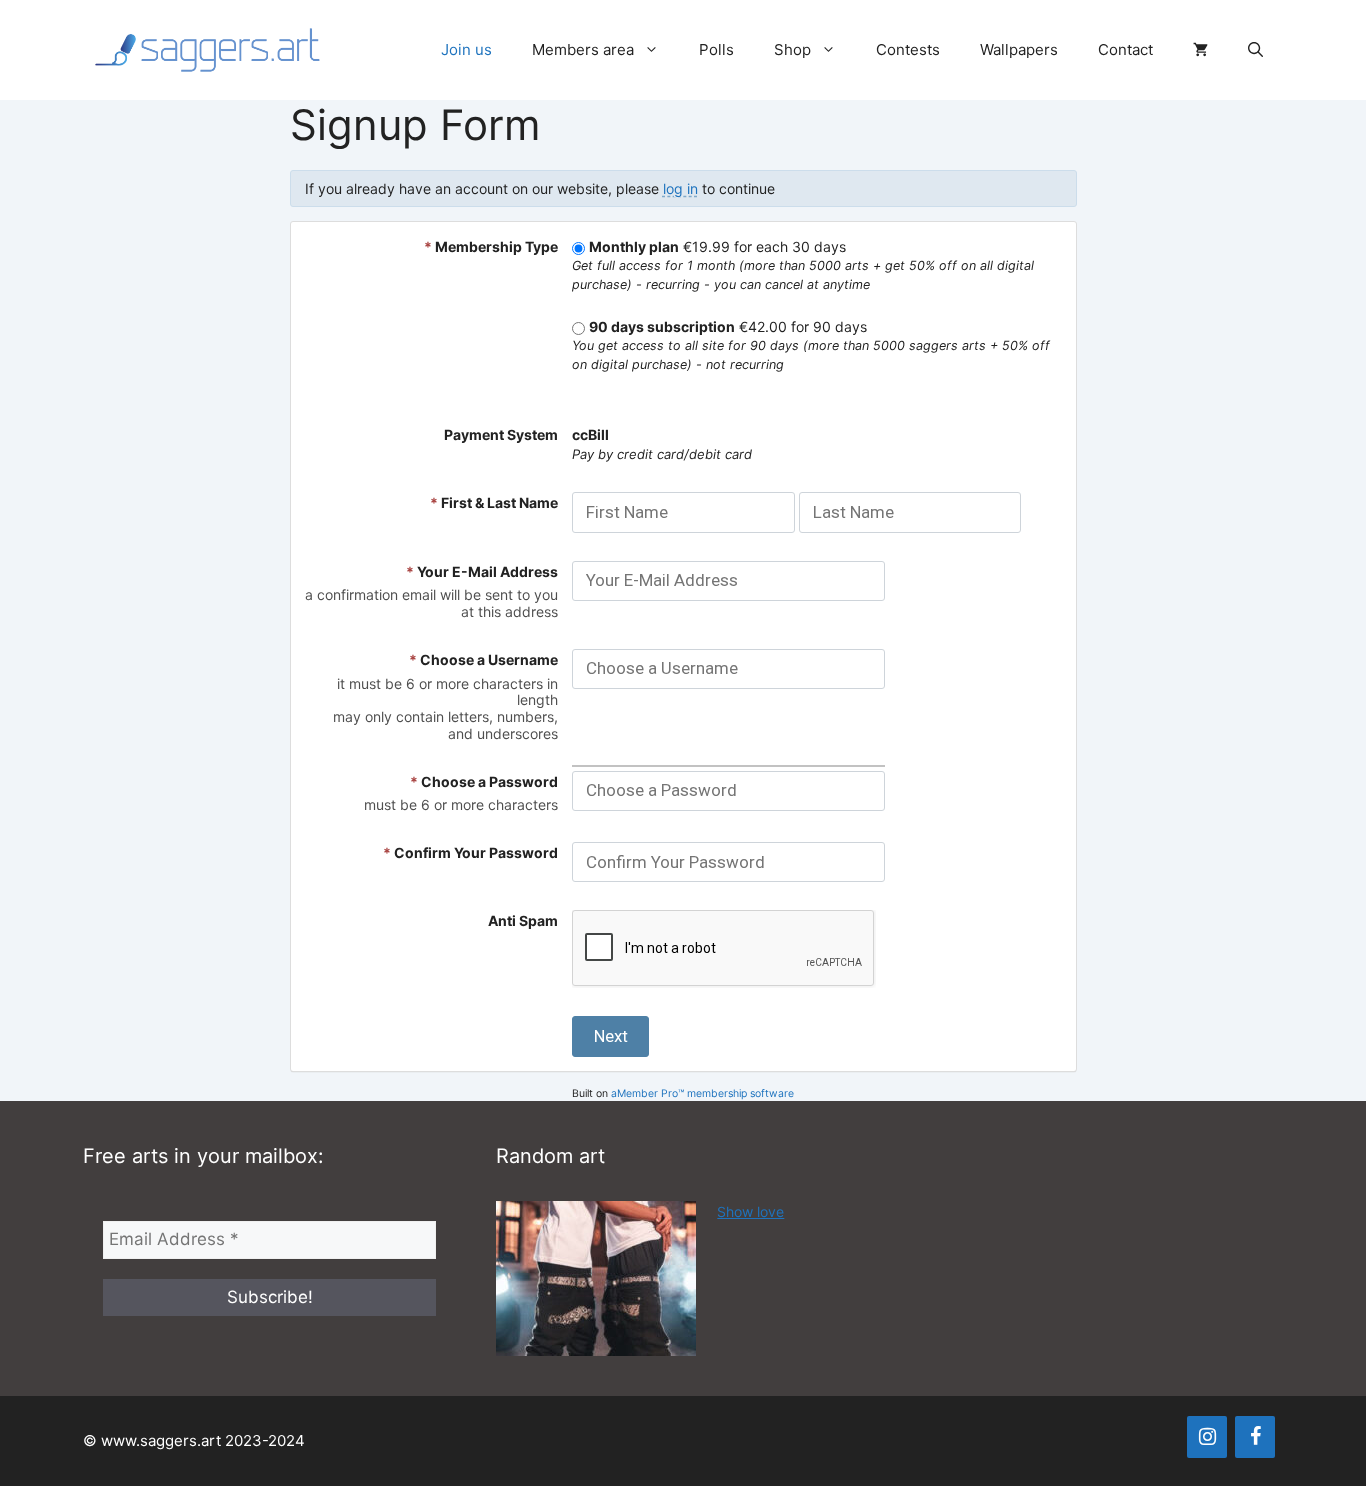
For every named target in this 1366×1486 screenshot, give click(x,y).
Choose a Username (483, 659)
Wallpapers (1019, 49)
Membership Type (491, 246)
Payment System (501, 434)
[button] (1255, 50)
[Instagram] (1207, 1437)
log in (680, 188)
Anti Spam (523, 920)
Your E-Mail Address (482, 571)
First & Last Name (494, 502)
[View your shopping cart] (1200, 50)
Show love (750, 1211)
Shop (792, 49)
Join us (466, 49)
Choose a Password (484, 781)
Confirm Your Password (470, 852)
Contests (908, 49)
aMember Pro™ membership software (702, 1093)
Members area (583, 49)
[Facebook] (1255, 1437)
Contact (1125, 49)
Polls (716, 49)
